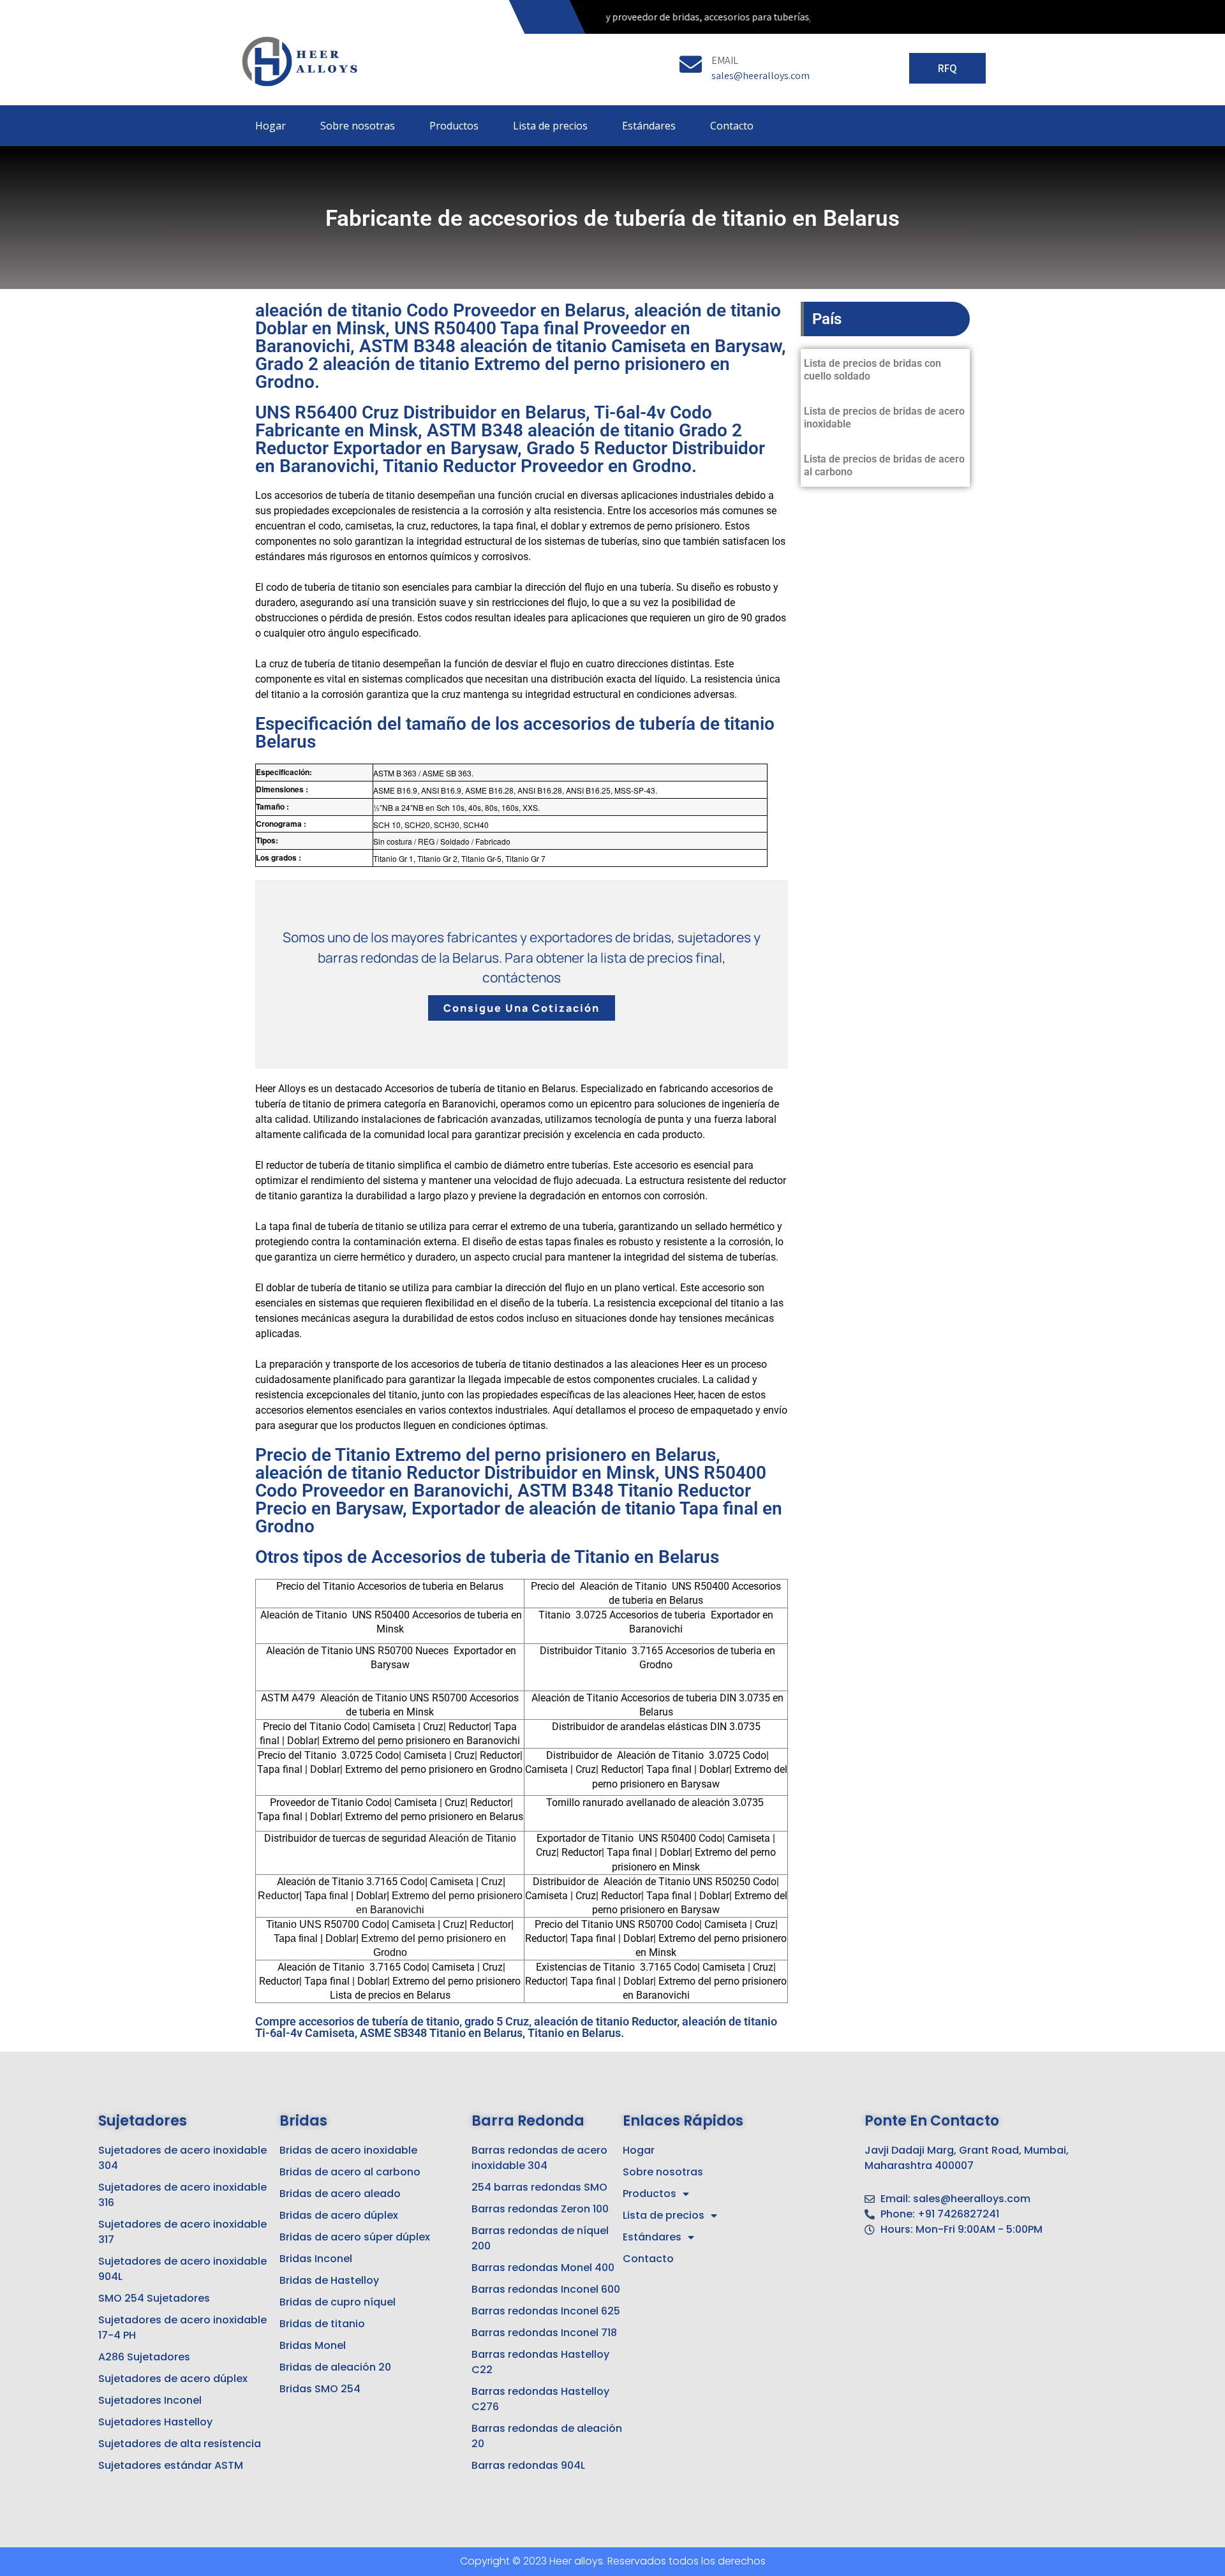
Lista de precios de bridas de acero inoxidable (884, 418)
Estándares (649, 126)
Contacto (732, 126)
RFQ (947, 68)
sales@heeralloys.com (761, 76)
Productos (454, 126)
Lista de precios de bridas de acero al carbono (884, 465)
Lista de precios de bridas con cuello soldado (872, 370)
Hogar (271, 126)
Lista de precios (550, 126)
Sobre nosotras (358, 126)
